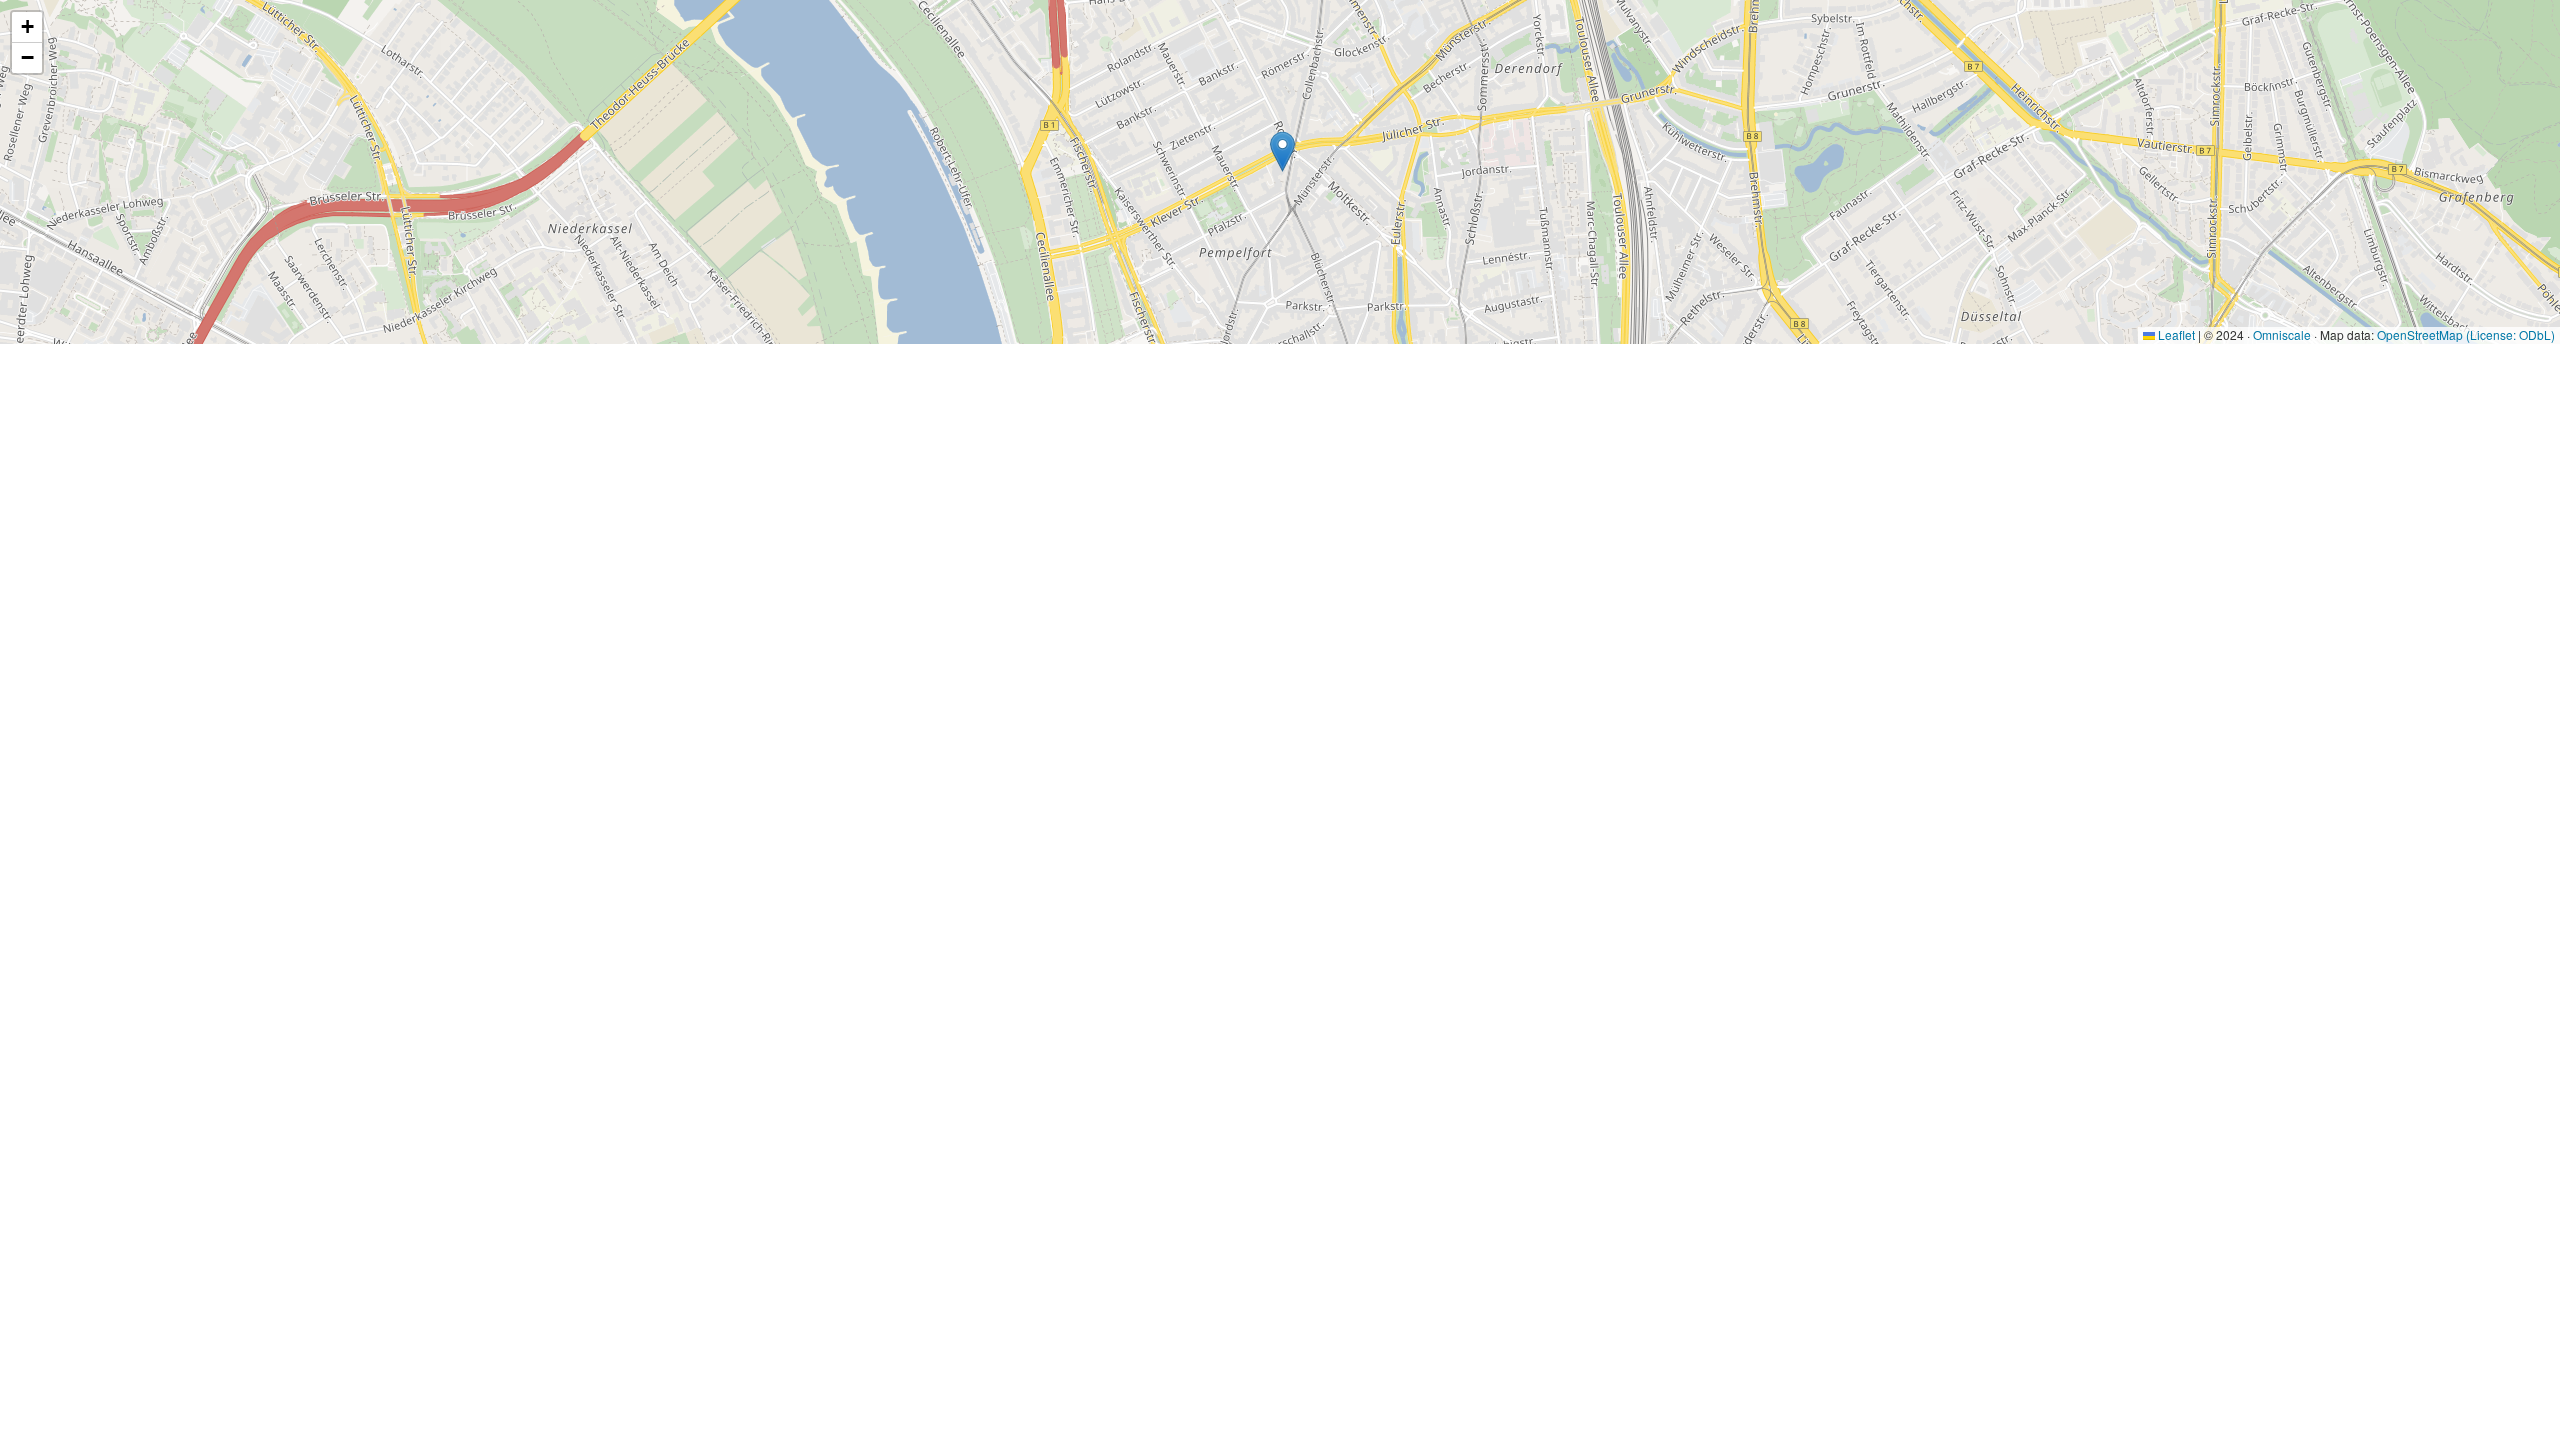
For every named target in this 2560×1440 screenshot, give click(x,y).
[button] (1282, 151)
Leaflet (2175, 334)
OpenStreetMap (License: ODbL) (2466, 334)
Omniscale (2282, 334)
